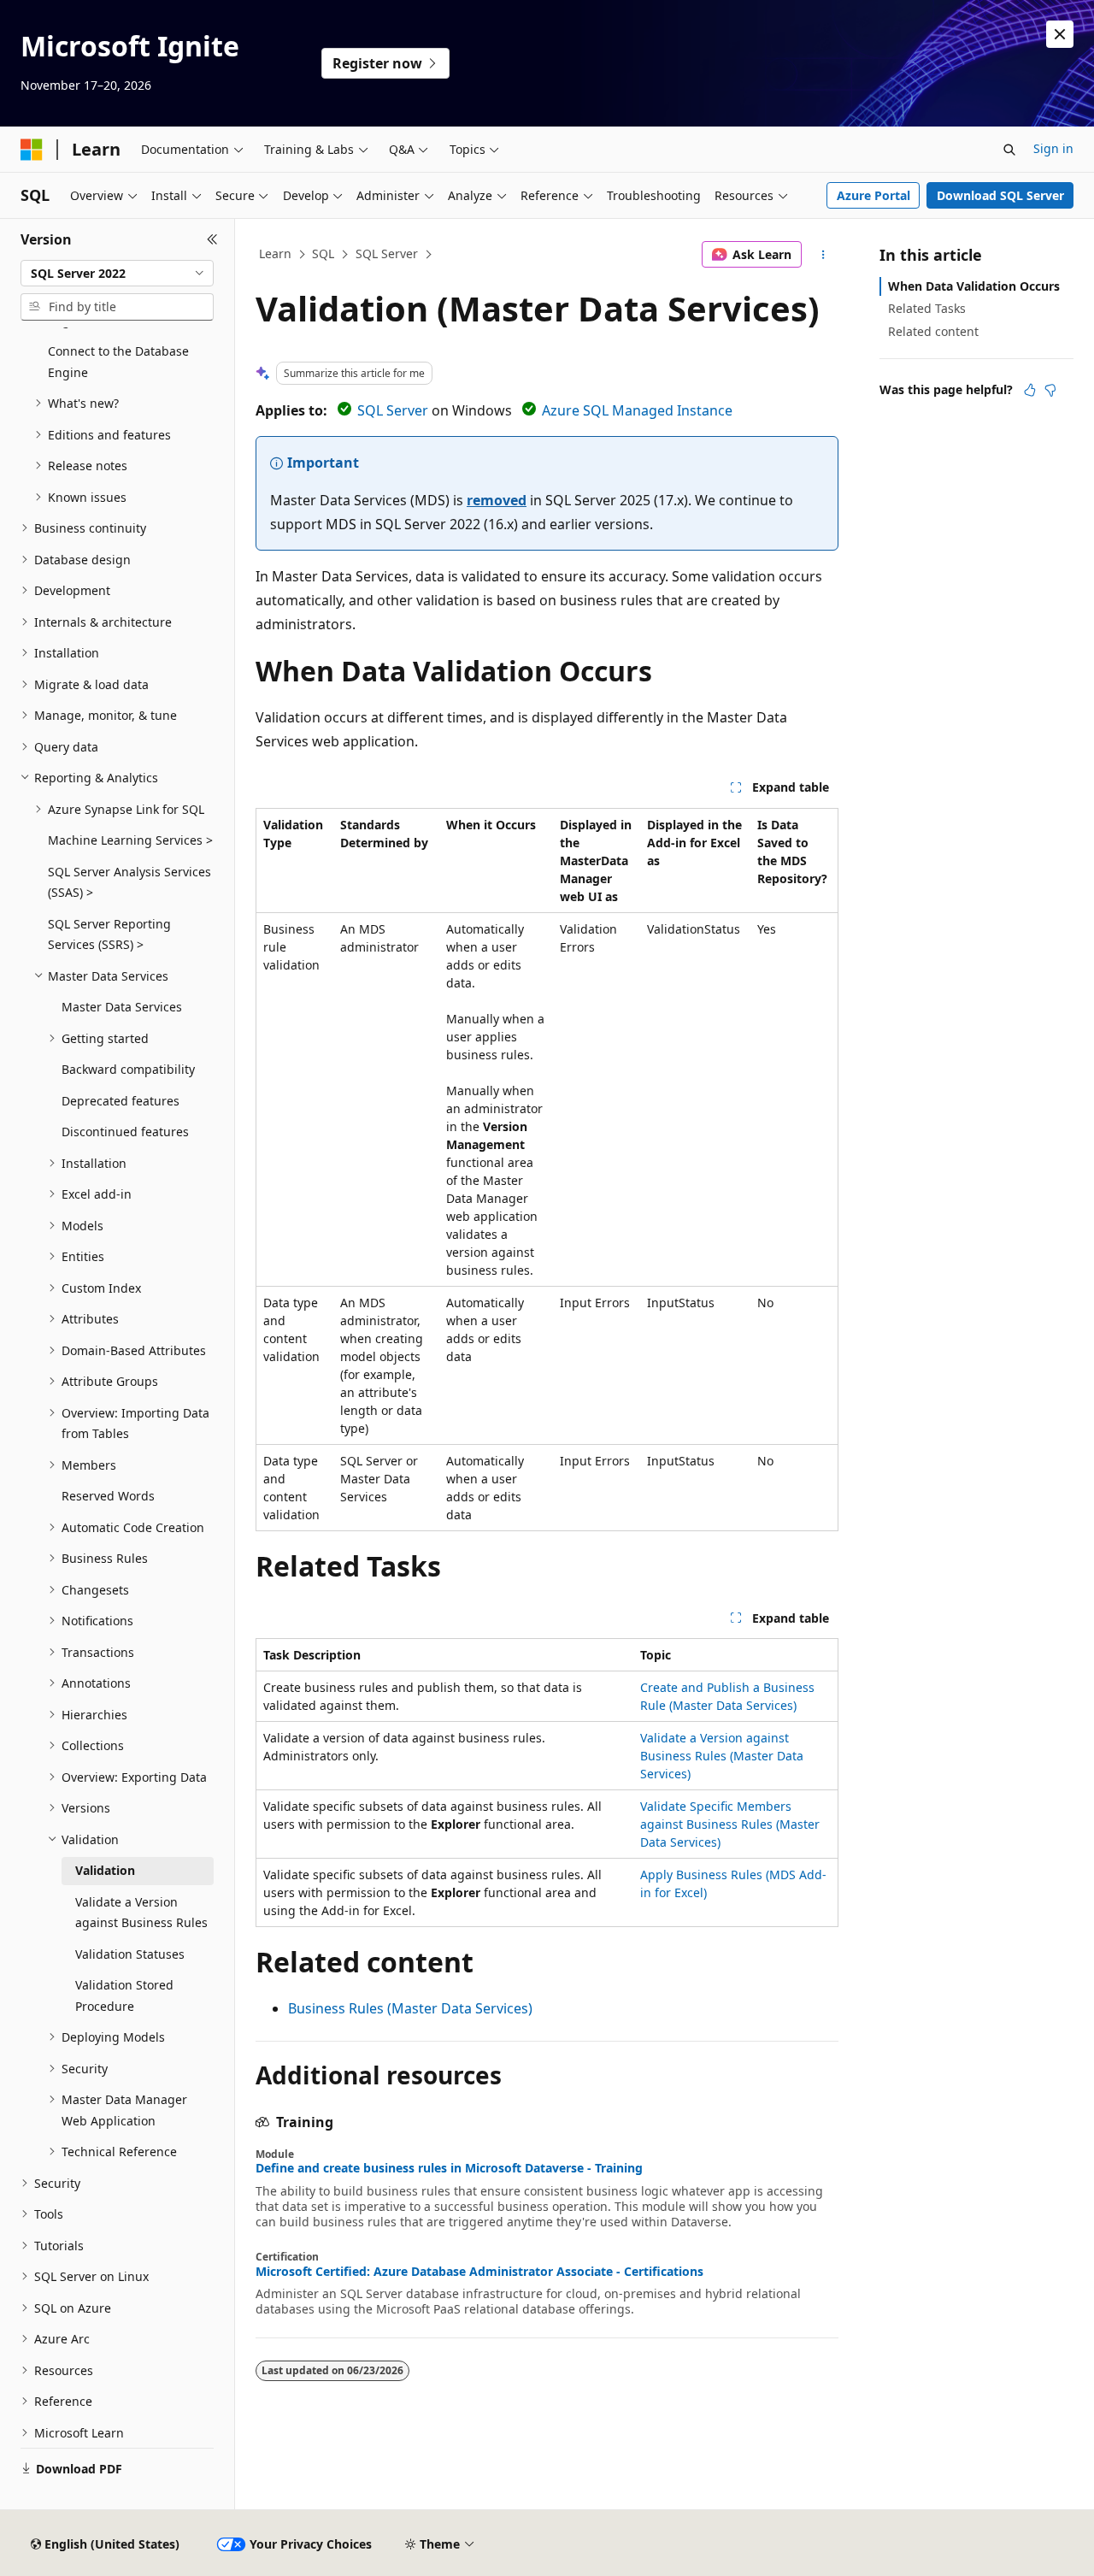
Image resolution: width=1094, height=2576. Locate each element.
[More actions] (823, 255)
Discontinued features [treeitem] (125, 1132)
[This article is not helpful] (1050, 390)
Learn (275, 253)
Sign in (1053, 148)
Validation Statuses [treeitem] (130, 1954)
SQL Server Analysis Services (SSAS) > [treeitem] (129, 882)
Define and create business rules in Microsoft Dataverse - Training (449, 2168)
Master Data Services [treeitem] (122, 1007)
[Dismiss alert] (1060, 34)
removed (497, 500)
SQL (323, 253)
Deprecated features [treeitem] (121, 1101)
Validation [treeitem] (105, 1870)
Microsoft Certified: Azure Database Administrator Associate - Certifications (479, 2272)
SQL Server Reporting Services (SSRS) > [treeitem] (109, 934)
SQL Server (387, 253)
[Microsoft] (32, 150)
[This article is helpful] (1030, 390)
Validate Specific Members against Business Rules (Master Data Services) (730, 1824)
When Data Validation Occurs (974, 286)
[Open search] (1009, 150)
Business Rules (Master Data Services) (410, 2008)
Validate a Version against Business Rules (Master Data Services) (722, 1756)
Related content (933, 331)
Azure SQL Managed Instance (637, 410)
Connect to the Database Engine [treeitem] (118, 362)
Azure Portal (873, 195)
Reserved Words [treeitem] (108, 1496)
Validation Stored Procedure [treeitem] (124, 1995)
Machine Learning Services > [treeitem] (130, 840)
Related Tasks (927, 308)
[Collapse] (212, 239)
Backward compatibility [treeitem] (128, 1069)
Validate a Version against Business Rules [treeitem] (141, 1913)
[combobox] (117, 274)
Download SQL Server (1000, 195)
